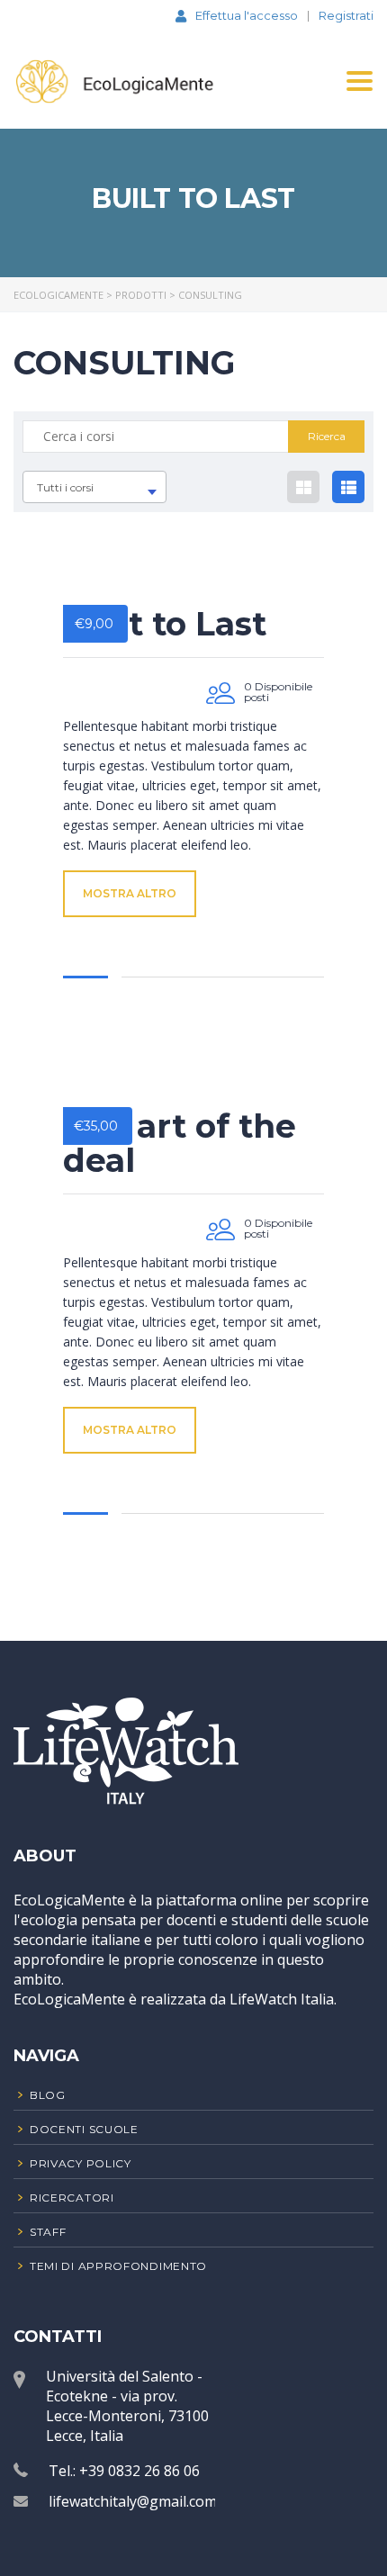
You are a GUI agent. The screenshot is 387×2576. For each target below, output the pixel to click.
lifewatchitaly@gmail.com (133, 2501)
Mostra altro (130, 893)
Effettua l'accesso (247, 15)
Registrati (346, 16)
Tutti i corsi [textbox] (65, 487)
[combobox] (94, 487)
